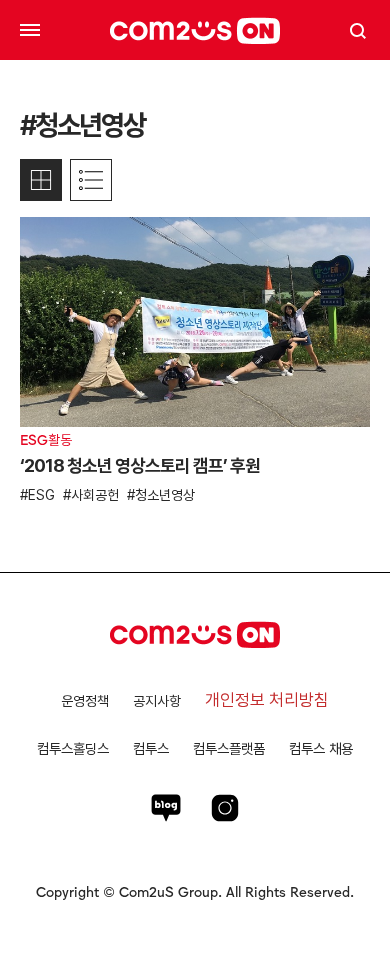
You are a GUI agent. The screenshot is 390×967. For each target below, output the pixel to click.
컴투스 (151, 748)
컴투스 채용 (321, 748)
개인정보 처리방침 (267, 700)
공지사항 (157, 701)
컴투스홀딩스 (73, 748)
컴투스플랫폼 (229, 748)
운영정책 (85, 701)
